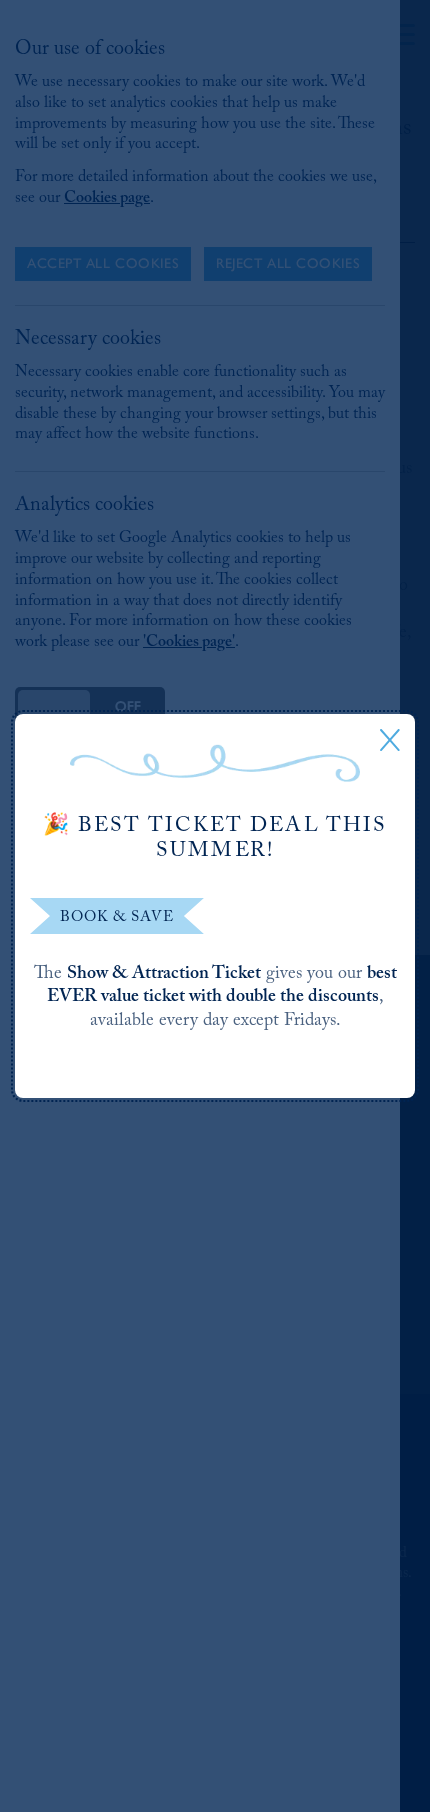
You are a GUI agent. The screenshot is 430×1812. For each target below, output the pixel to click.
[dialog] (215, 906)
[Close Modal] (390, 740)
